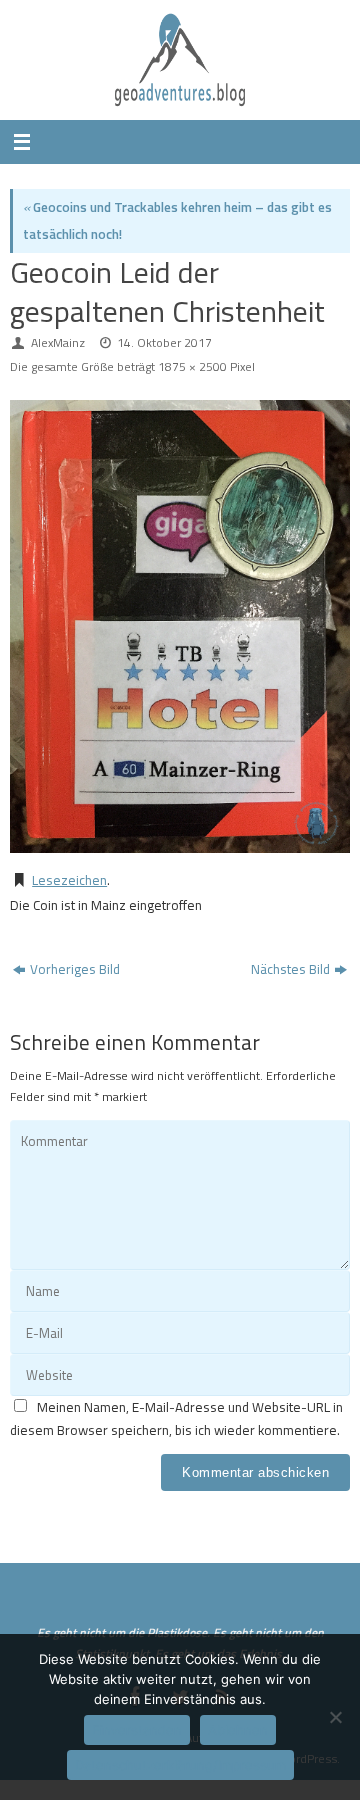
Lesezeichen (69, 880)
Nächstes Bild (290, 969)
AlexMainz (58, 342)
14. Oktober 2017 (164, 342)
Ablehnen (238, 1730)
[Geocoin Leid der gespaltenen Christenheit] (180, 626)
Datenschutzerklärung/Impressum (180, 1765)
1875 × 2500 (192, 366)
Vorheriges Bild (75, 969)
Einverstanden (137, 1730)
